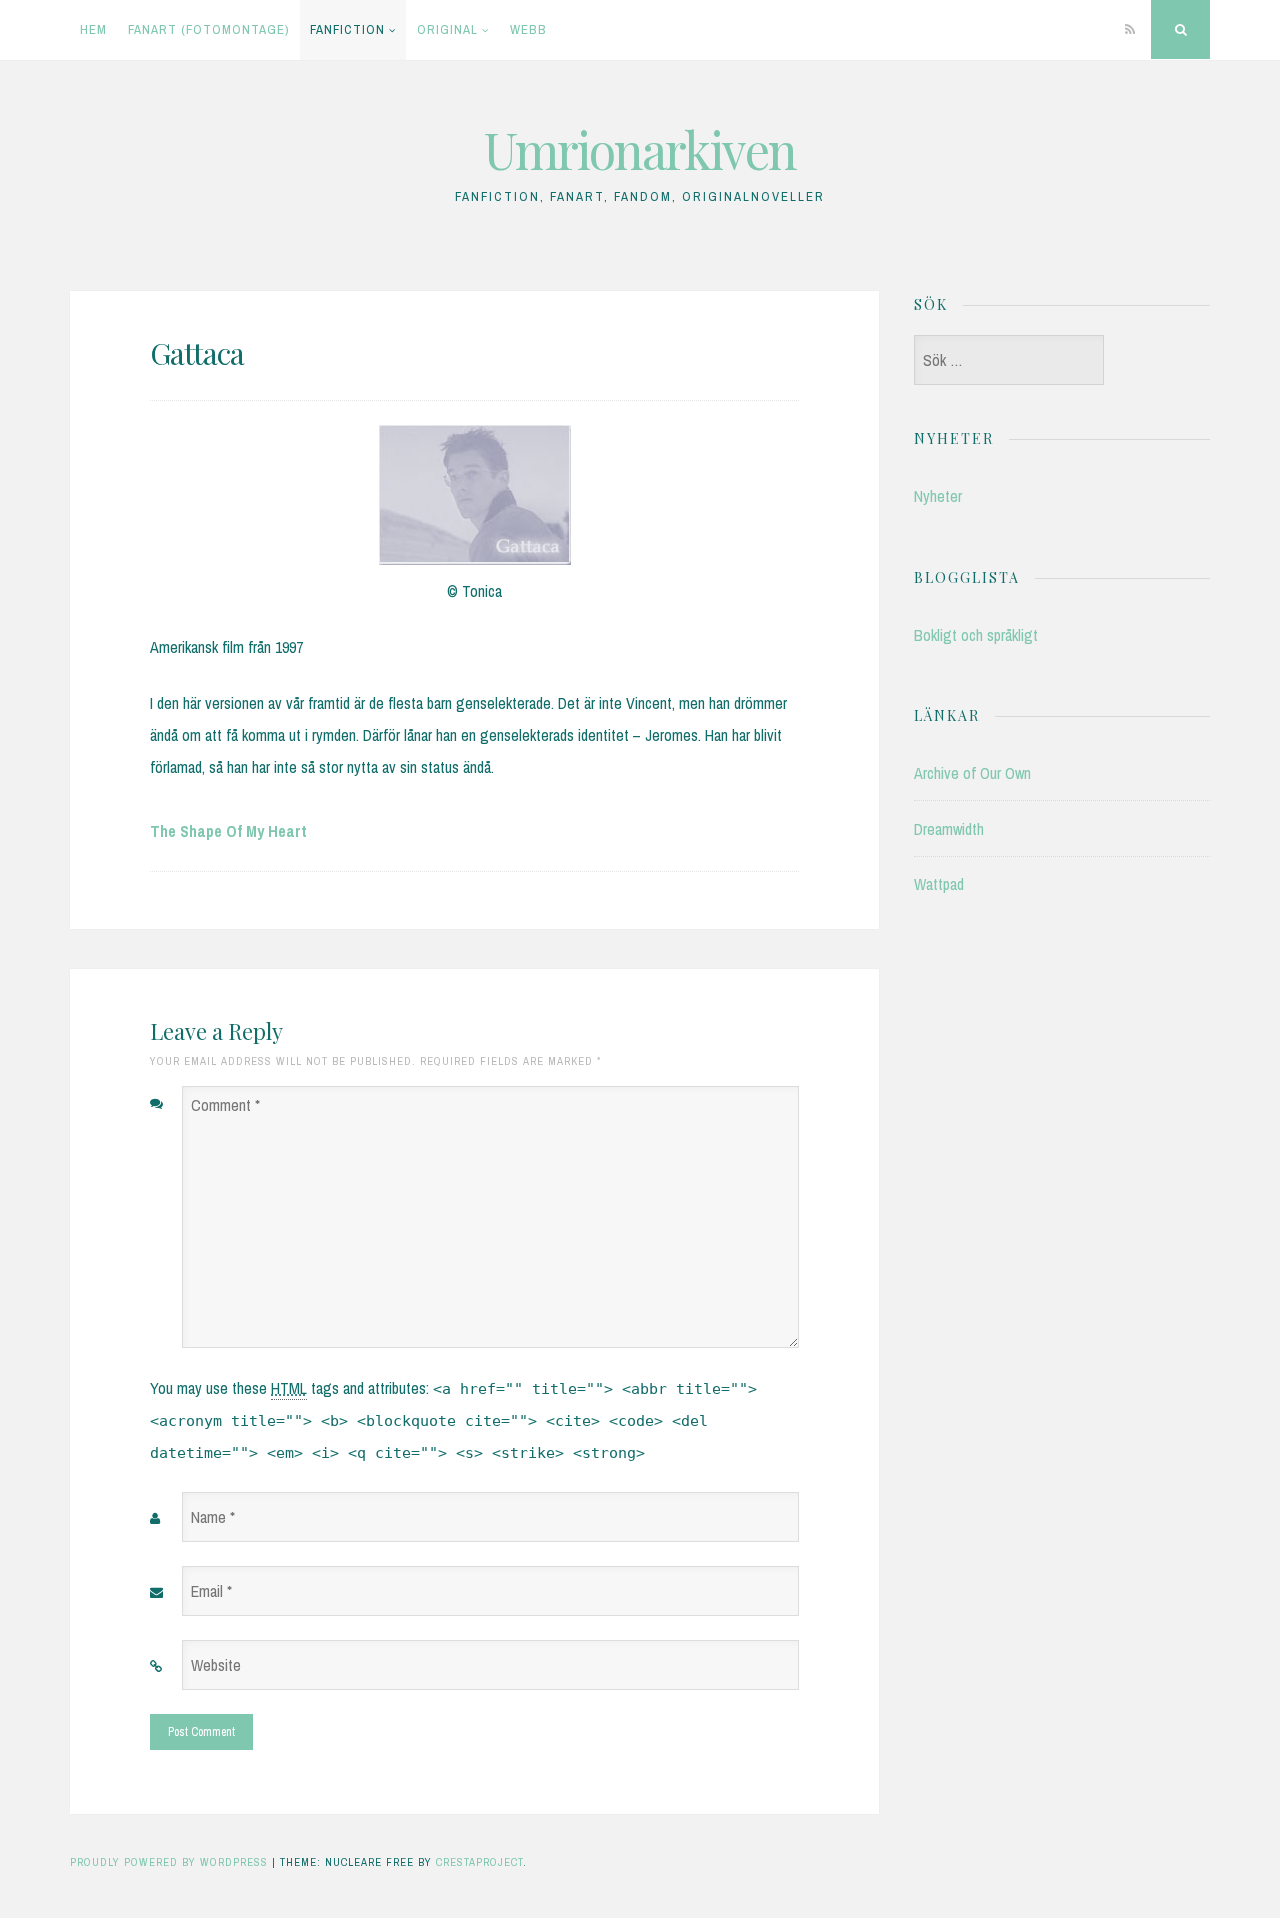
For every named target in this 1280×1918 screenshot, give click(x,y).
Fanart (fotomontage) (208, 29)
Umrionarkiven (640, 149)
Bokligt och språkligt (976, 635)
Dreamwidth (949, 829)
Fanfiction (347, 29)
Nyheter (938, 496)
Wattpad (939, 884)
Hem (93, 29)
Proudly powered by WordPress (169, 1862)
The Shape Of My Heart (228, 831)
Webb (528, 29)
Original (447, 29)
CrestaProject (479, 1862)
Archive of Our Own (972, 773)
